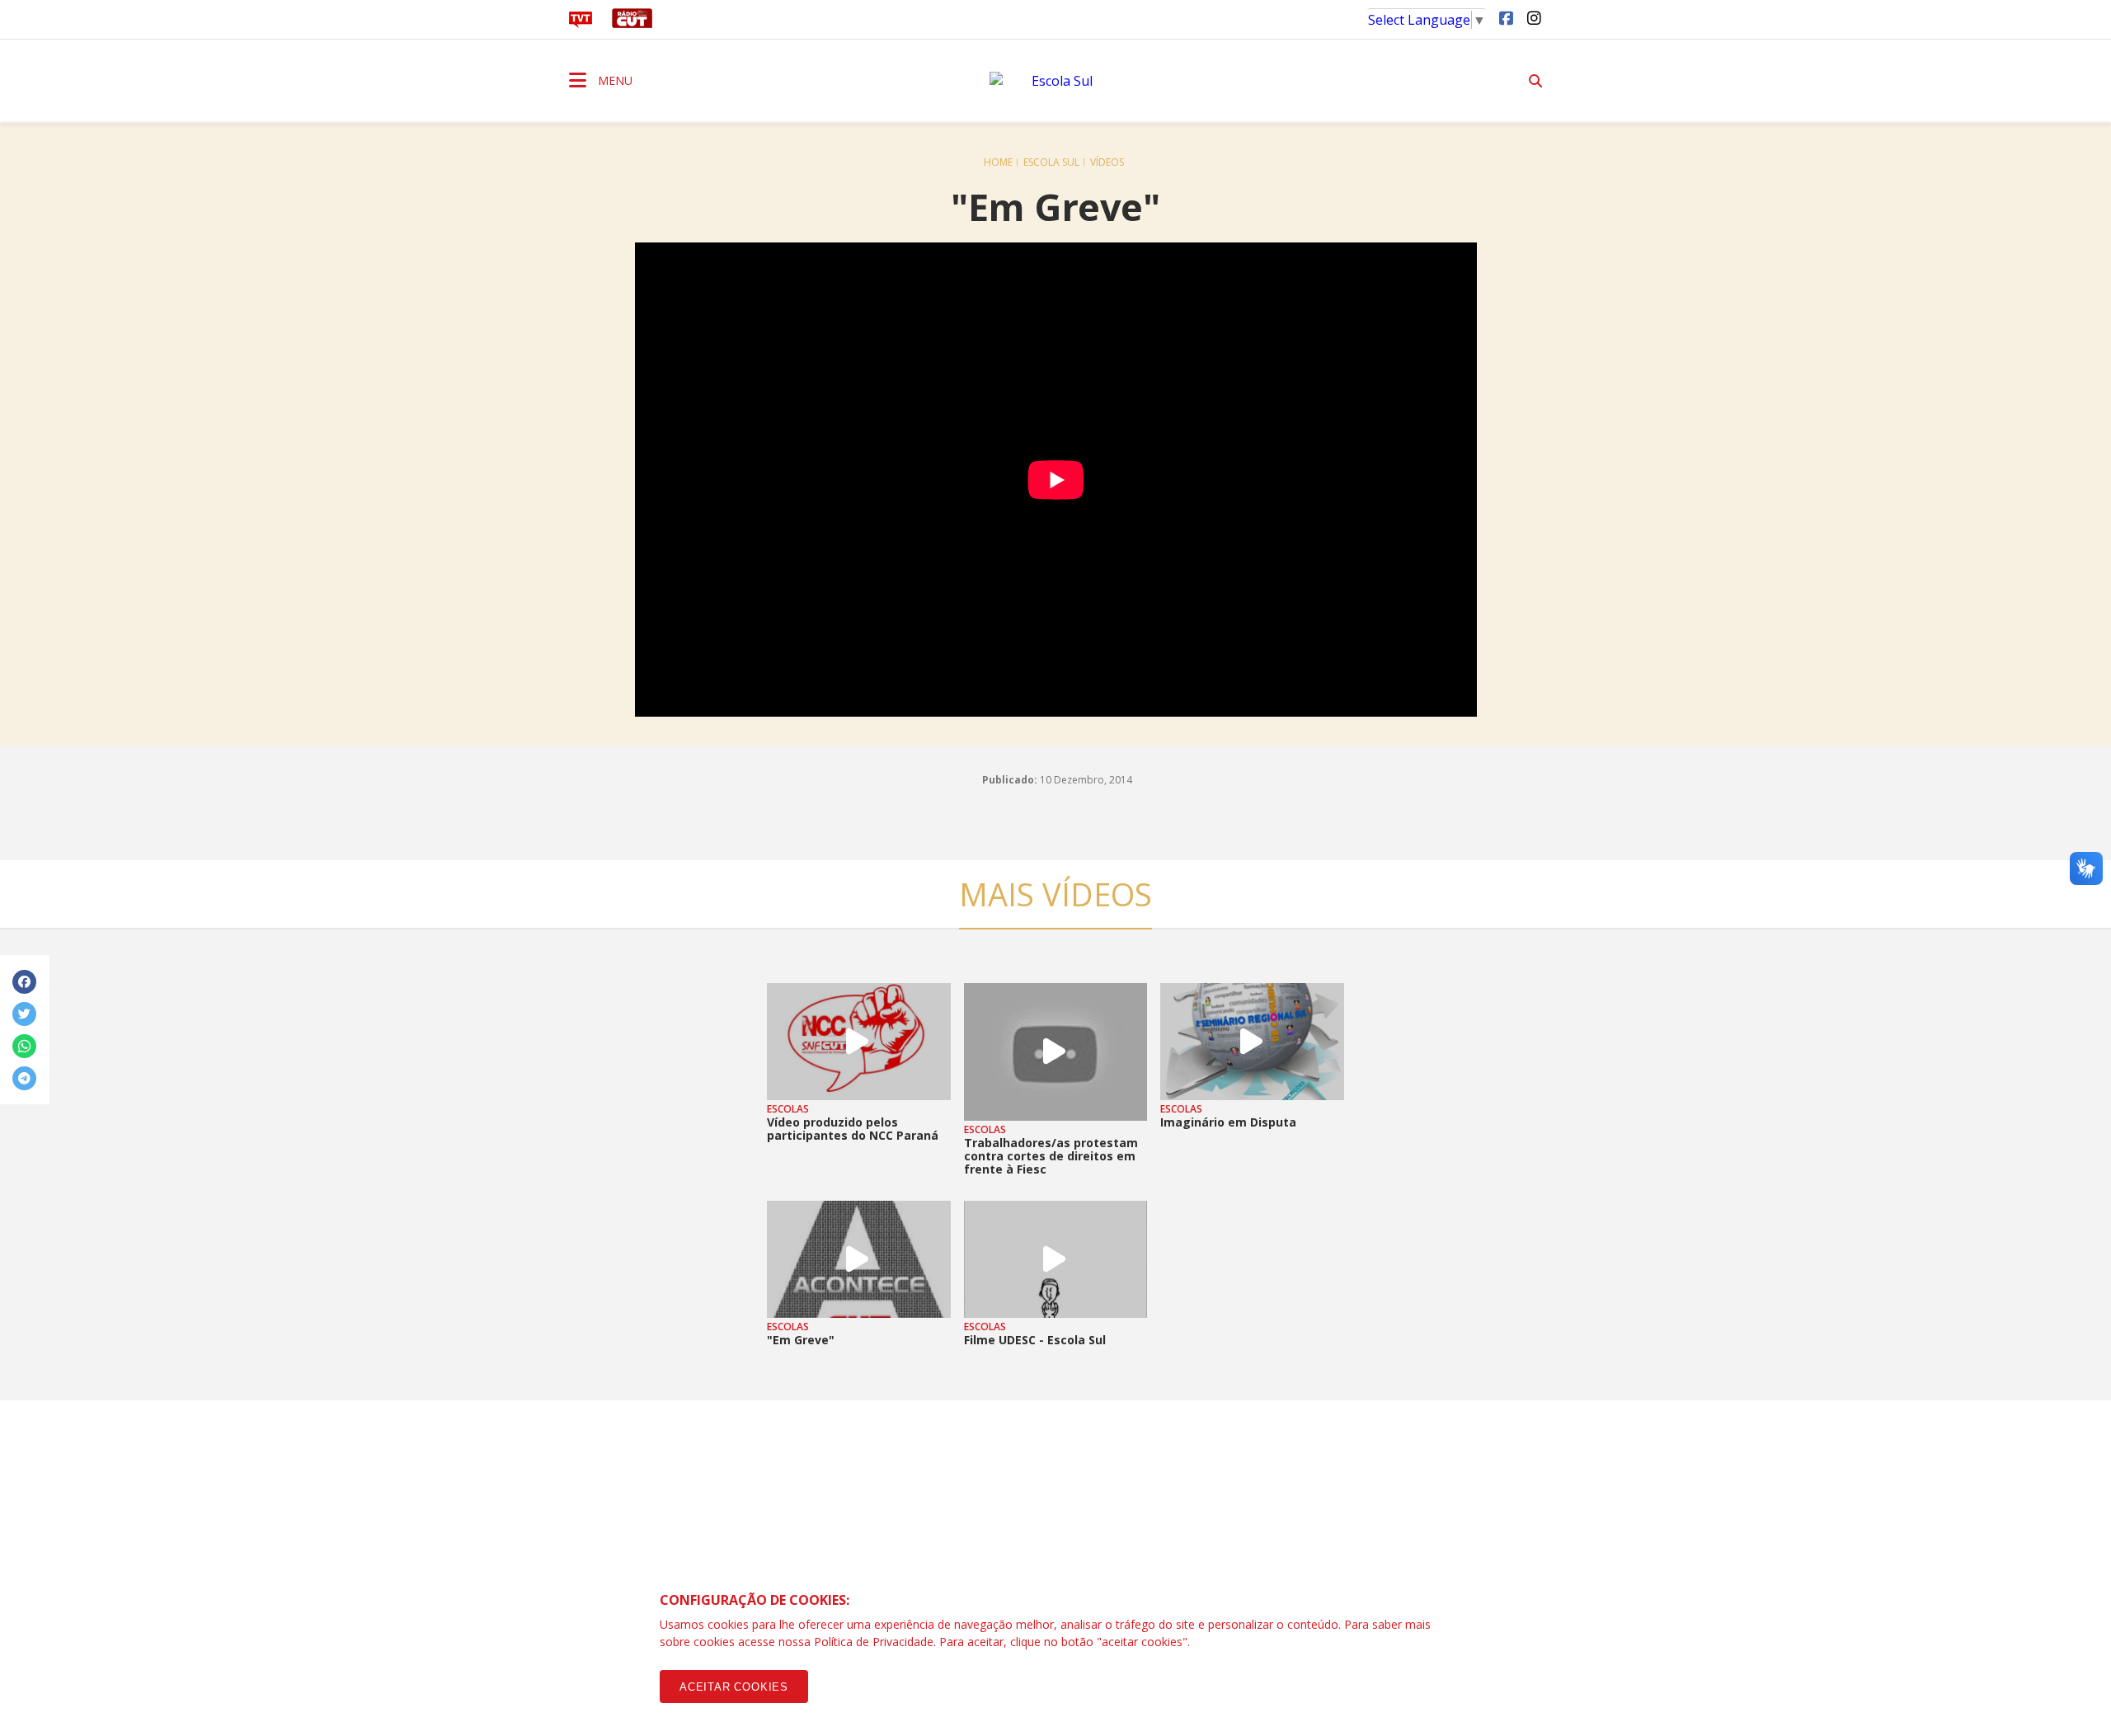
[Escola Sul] (1055, 81)
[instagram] (1534, 17)
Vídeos (1107, 162)
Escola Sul (1051, 162)
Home (998, 162)
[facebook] (1506, 17)
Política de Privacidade (874, 1642)
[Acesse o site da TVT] (581, 23)
